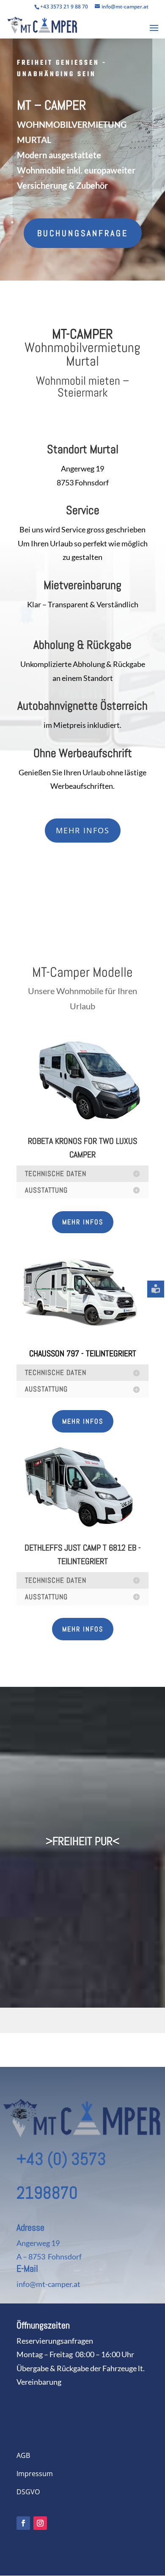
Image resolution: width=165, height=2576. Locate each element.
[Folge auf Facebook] (23, 2523)
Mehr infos (83, 1421)
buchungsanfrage (83, 233)
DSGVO (28, 2492)
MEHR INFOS (83, 830)
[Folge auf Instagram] (40, 2523)
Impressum (35, 2474)
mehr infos (83, 1222)
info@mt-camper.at (48, 2284)
